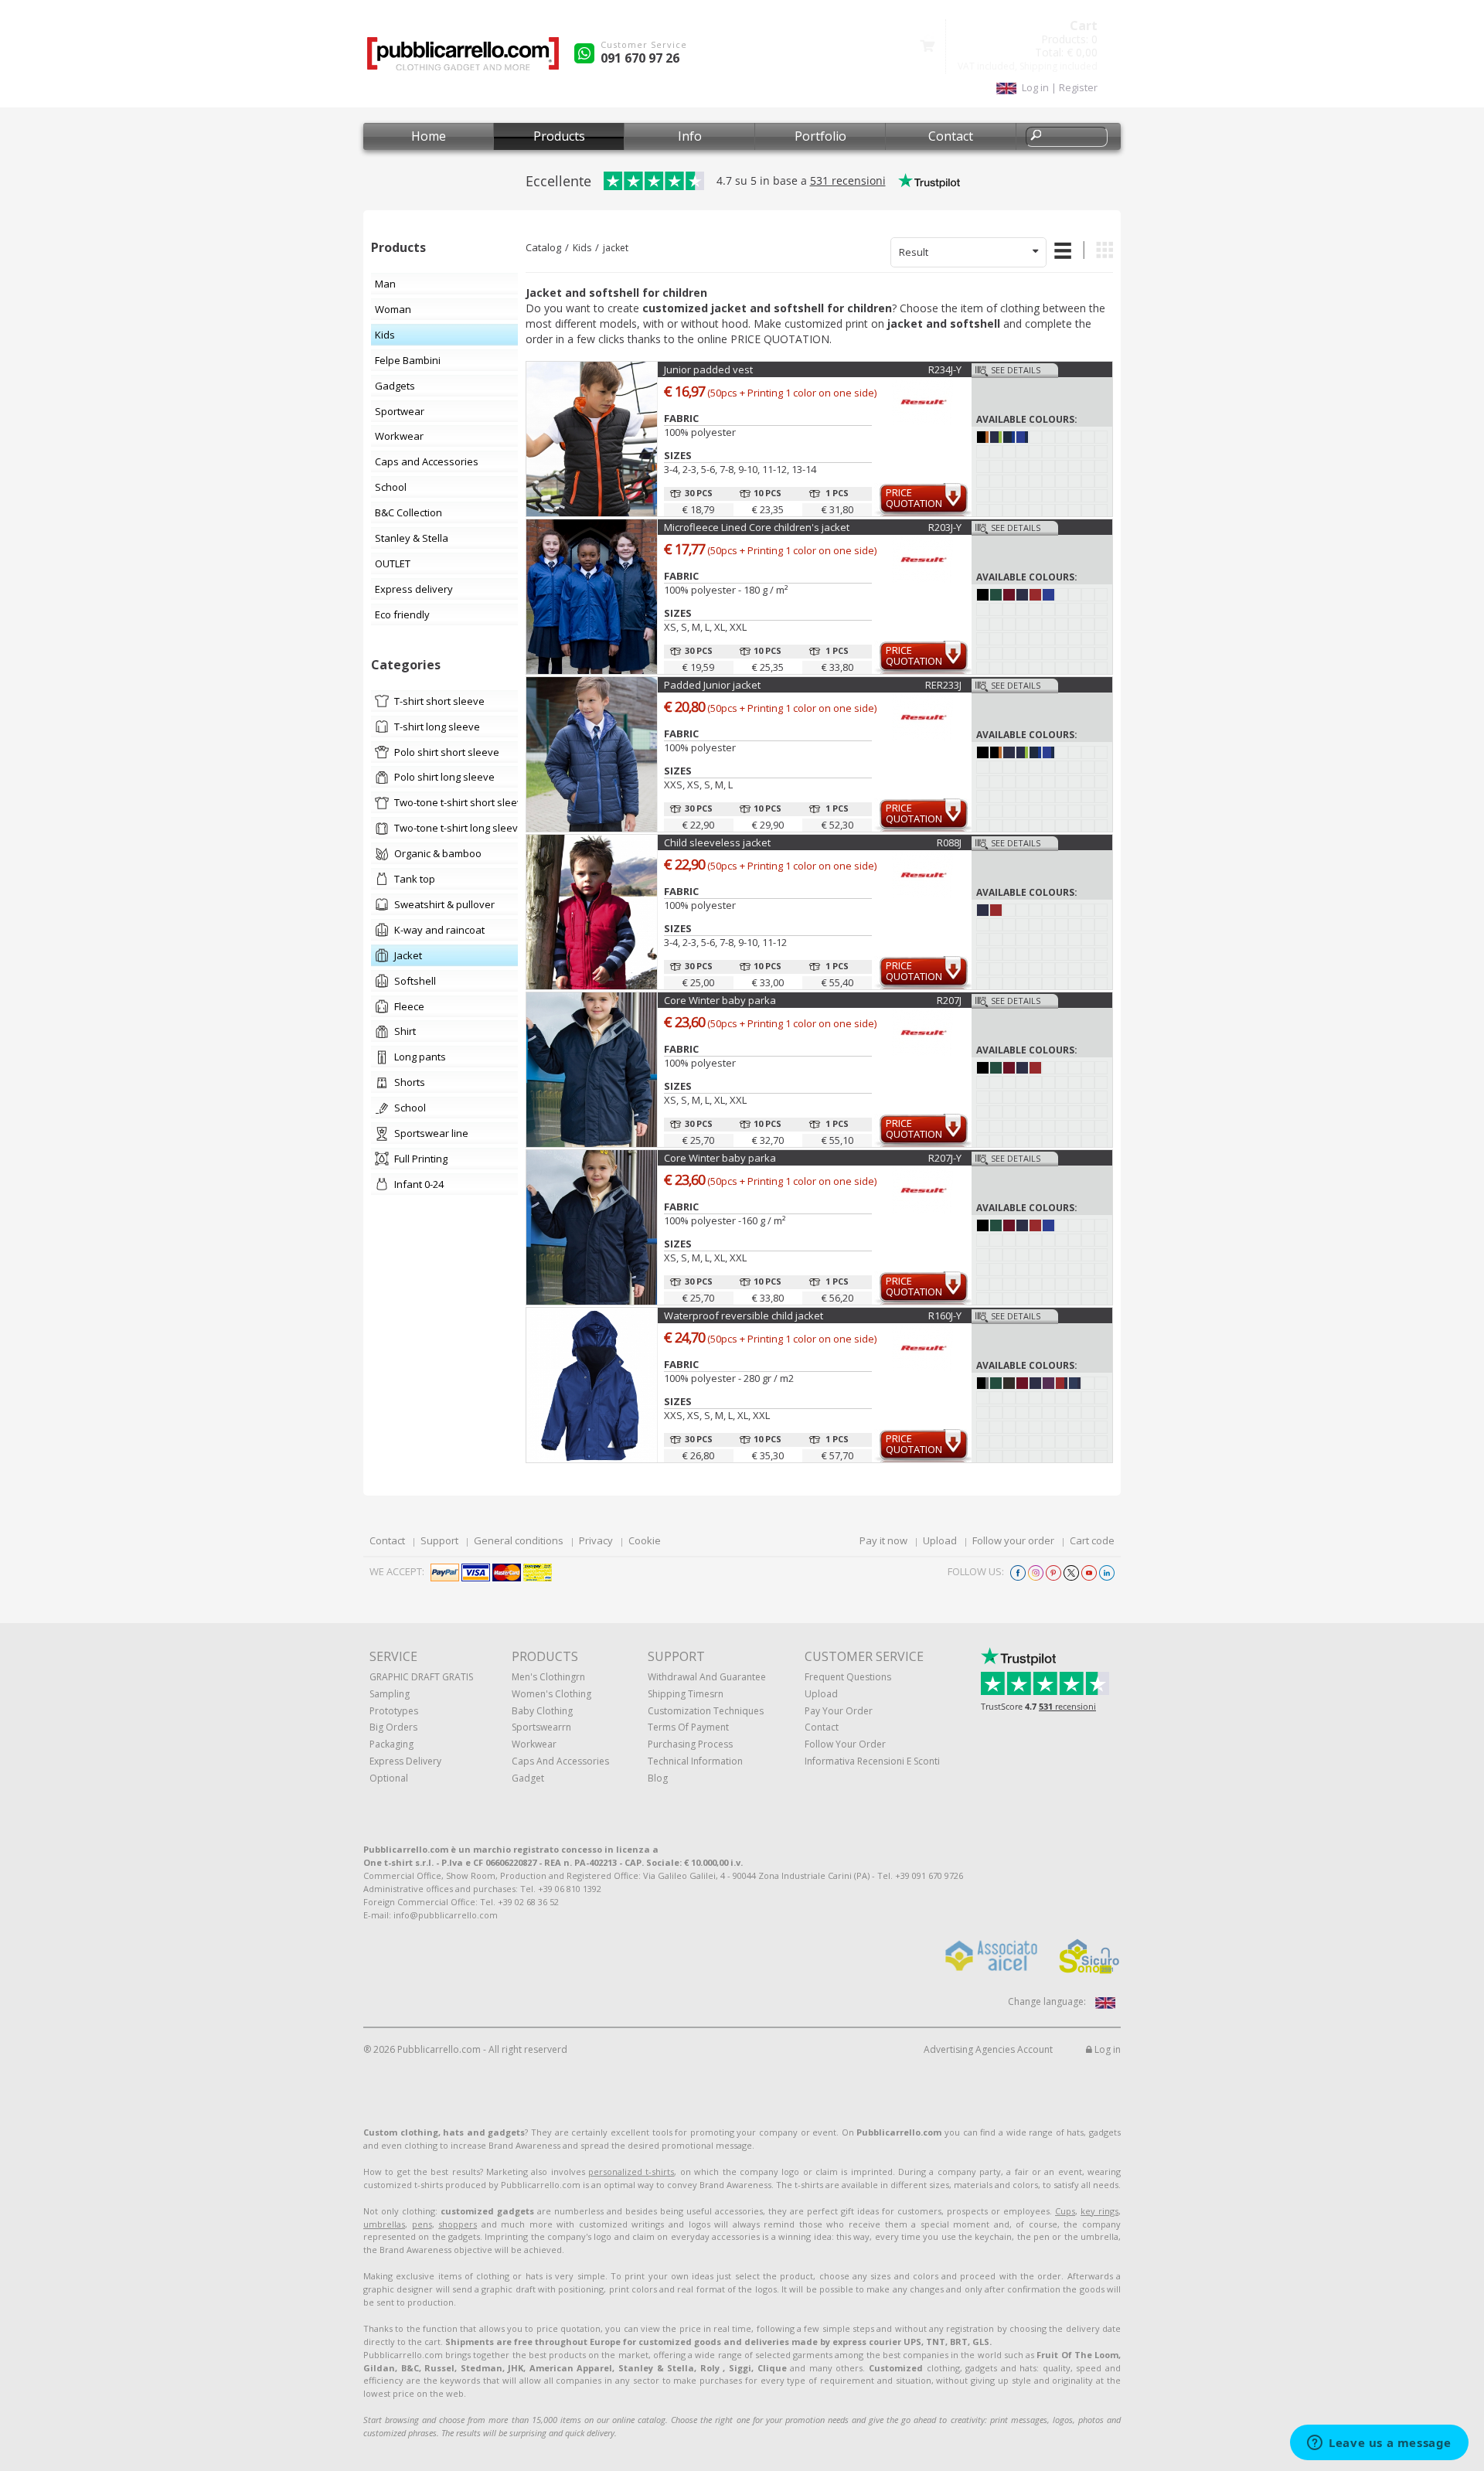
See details (1016, 370)
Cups (1065, 2211)
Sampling (390, 1694)
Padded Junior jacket (712, 685)
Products (559, 136)
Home (429, 136)
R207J (949, 1000)
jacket (616, 248)
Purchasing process (690, 1744)
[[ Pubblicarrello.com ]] (463, 59)
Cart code (1092, 1540)
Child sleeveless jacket (717, 842)
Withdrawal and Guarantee (707, 1677)
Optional (389, 1778)
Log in (1106, 2049)
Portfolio (820, 136)
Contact (951, 136)
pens (422, 2224)
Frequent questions (848, 1677)
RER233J (943, 685)
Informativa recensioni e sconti (872, 1761)
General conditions (519, 1540)
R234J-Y (945, 369)
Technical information (695, 1761)
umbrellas (384, 2224)
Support (439, 1540)
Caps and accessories (560, 1761)
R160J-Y (945, 1315)
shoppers (458, 2224)
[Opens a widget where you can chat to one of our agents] (1379, 2444)
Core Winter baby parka (720, 1000)
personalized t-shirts (631, 2171)
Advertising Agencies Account (988, 2049)
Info (690, 136)
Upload (940, 1540)
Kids (582, 248)
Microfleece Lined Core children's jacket (757, 527)
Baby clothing (542, 1711)
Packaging (391, 1744)
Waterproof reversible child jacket (744, 1315)
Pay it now (883, 1540)
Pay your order (839, 1711)
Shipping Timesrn (686, 1694)
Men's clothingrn (548, 1677)
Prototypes (394, 1711)
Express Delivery (405, 1761)
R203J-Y (945, 527)
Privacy (596, 1540)
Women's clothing (551, 1694)
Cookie (645, 1540)
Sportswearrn (541, 1727)
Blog (658, 1778)
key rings (1099, 2211)
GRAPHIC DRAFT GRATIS (421, 1677)
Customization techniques (706, 1711)
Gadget (528, 1778)
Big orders (393, 1727)
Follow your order (1013, 1540)
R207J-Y (945, 1158)
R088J (949, 842)
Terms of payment (688, 1727)
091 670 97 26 (640, 58)
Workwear (534, 1744)
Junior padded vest (708, 369)
